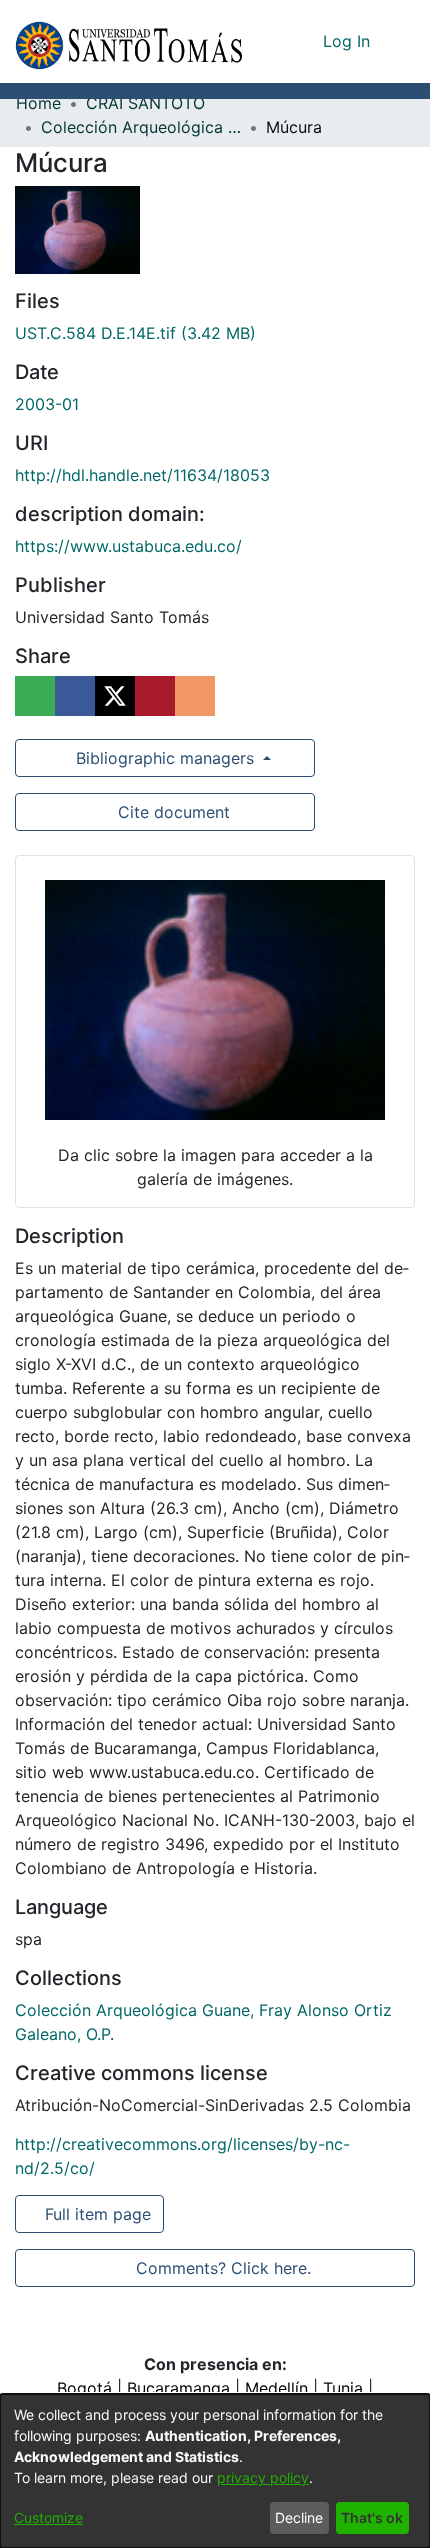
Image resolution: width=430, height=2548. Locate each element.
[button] (128, 41)
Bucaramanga (178, 2388)
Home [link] (38, 103)
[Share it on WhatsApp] (35, 696)
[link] (135, 333)
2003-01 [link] (47, 404)
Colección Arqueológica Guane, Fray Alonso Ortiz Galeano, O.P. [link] (141, 127)
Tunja (343, 2388)
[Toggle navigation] (400, 41)
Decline (299, 2517)
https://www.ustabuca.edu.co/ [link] (128, 546)
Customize (48, 2517)
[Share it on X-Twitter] (115, 696)
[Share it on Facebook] (75, 696)
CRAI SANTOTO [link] (145, 103)
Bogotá (84, 2388)
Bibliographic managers (165, 758)
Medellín (276, 2388)
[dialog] (215, 2471)
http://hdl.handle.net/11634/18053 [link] (142, 475)
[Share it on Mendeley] (155, 696)
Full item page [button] (95, 2214)
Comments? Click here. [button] (221, 2268)
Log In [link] (347, 41)
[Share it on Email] (195, 696)
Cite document (171, 812)
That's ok (372, 2517)
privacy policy (263, 2477)
